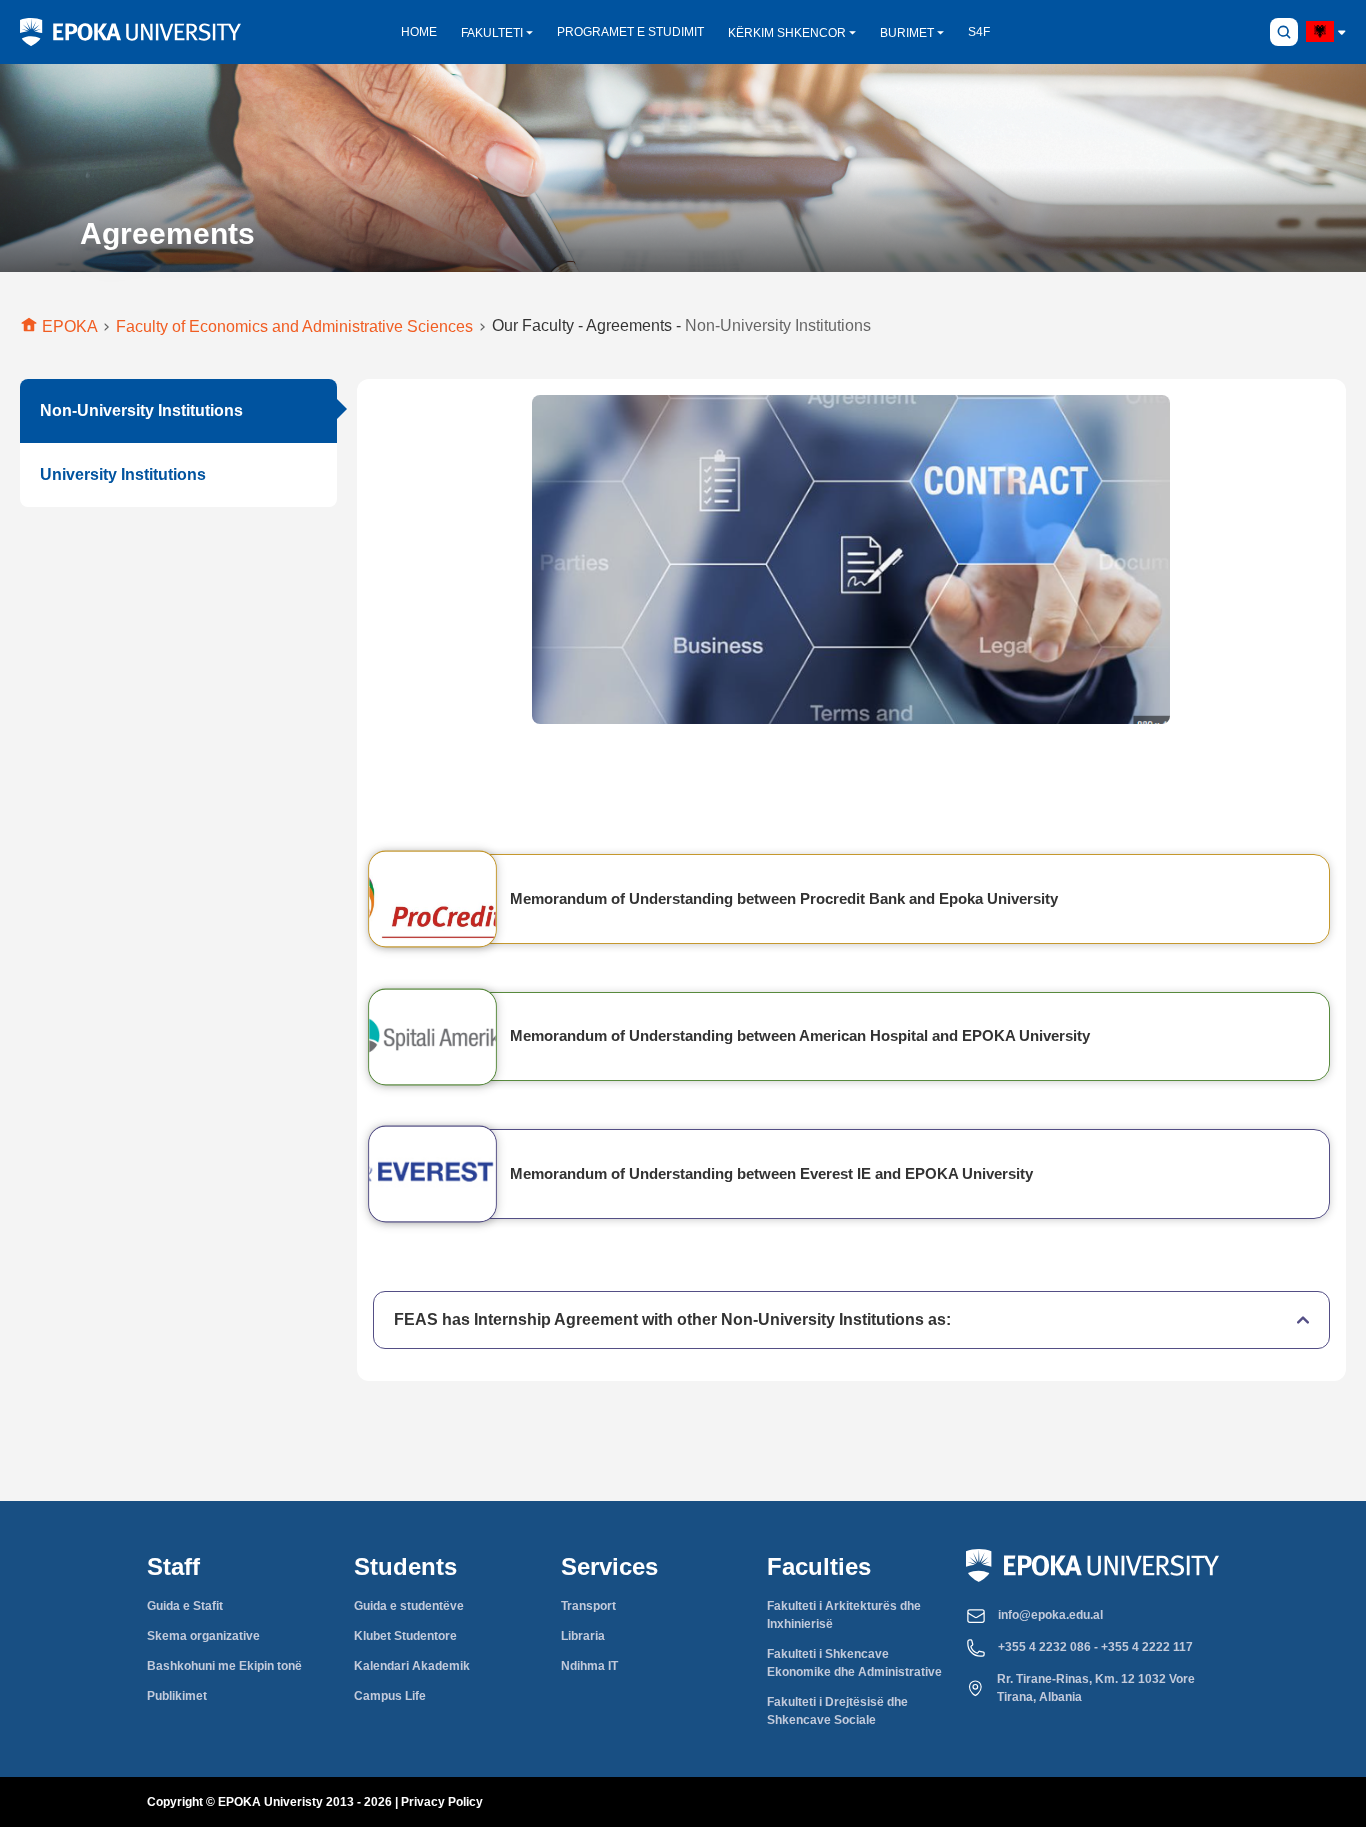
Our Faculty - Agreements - (681, 325)
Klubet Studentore (405, 1636)
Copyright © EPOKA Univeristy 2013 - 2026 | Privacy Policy (315, 1802)
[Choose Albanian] (1320, 31)
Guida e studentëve (409, 1606)
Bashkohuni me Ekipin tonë (224, 1666)
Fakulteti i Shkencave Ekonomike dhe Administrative (854, 1663)
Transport (588, 1606)
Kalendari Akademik (412, 1666)
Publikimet (177, 1696)
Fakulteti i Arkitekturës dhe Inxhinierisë (844, 1615)
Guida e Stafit (185, 1606)
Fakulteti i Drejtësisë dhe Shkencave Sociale (837, 1711)
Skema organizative (203, 1636)
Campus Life (390, 1696)
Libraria (583, 1636)
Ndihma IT (589, 1666)
